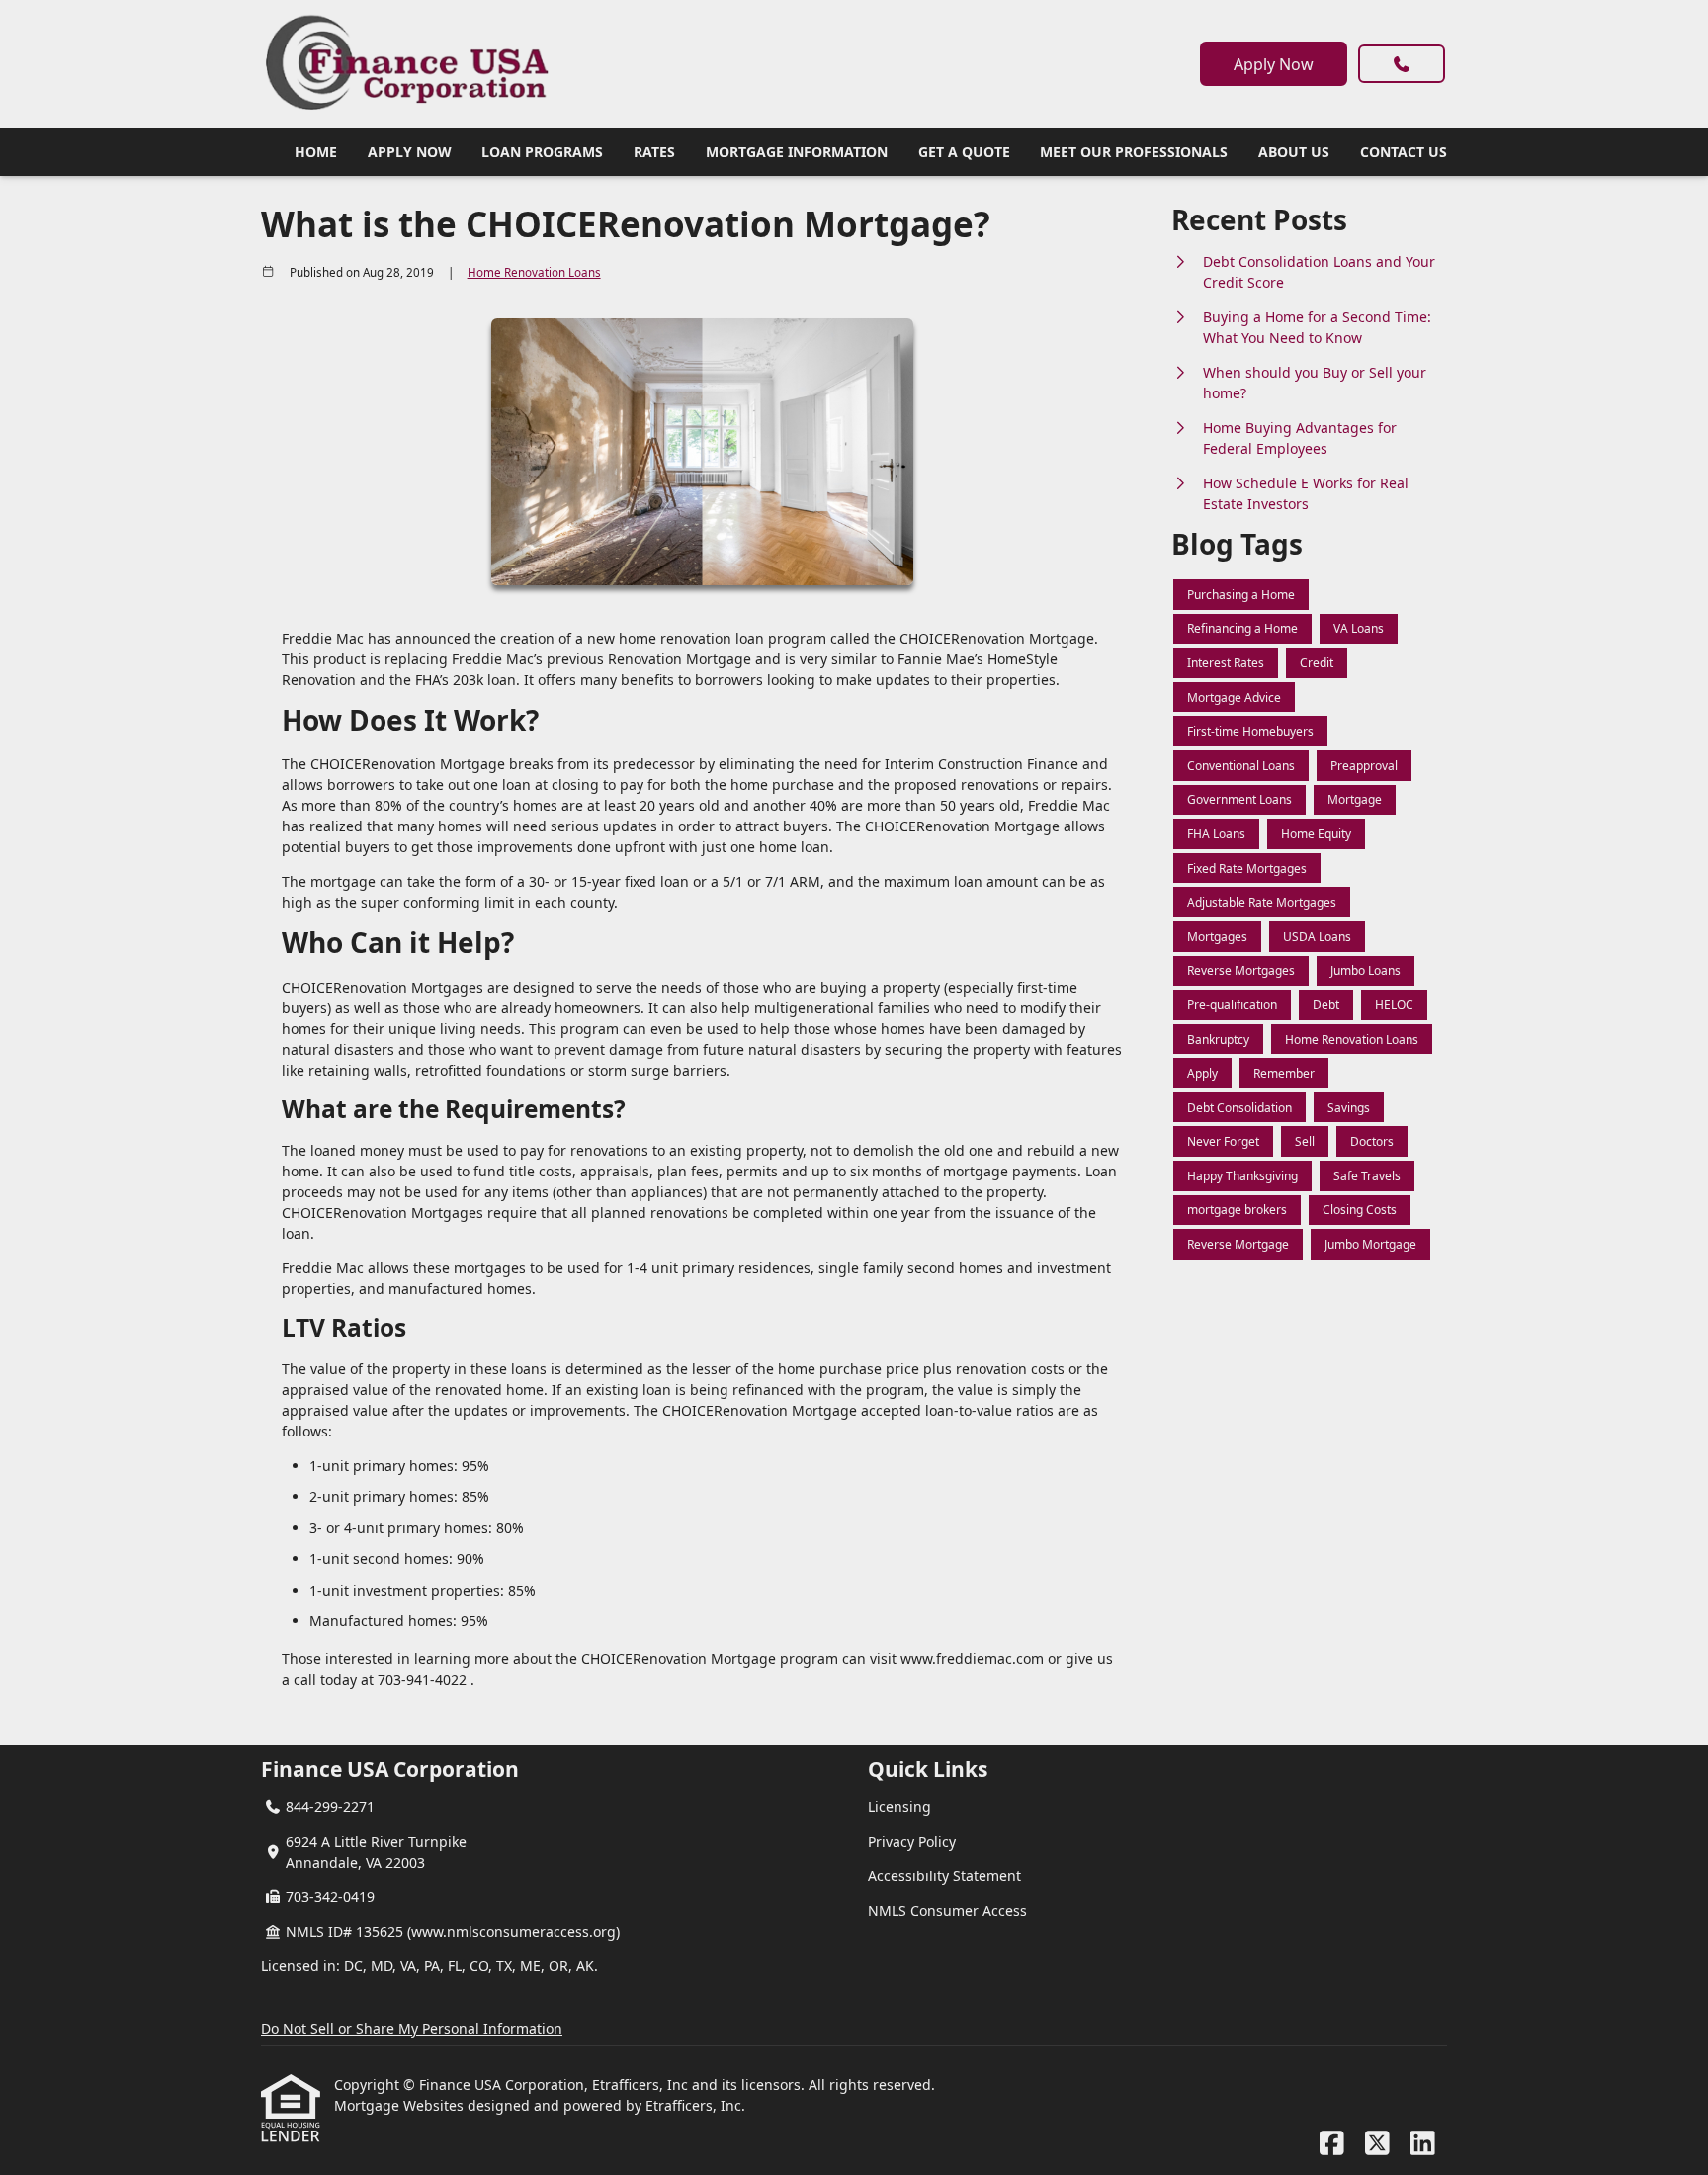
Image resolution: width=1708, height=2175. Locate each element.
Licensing (899, 1807)
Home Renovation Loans (534, 272)
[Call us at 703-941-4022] (1402, 64)
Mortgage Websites (401, 2105)
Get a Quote (964, 152)
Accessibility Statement (944, 1876)
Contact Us (1404, 152)
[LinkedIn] (1423, 2144)
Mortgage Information (797, 152)
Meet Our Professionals (1134, 152)
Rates (654, 152)
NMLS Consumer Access (947, 1911)
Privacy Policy (912, 1841)
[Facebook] (1332, 2144)
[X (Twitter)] (1377, 2144)
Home (316, 152)
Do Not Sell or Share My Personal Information (412, 2028)
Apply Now (1274, 64)
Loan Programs (542, 152)
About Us (1294, 152)
